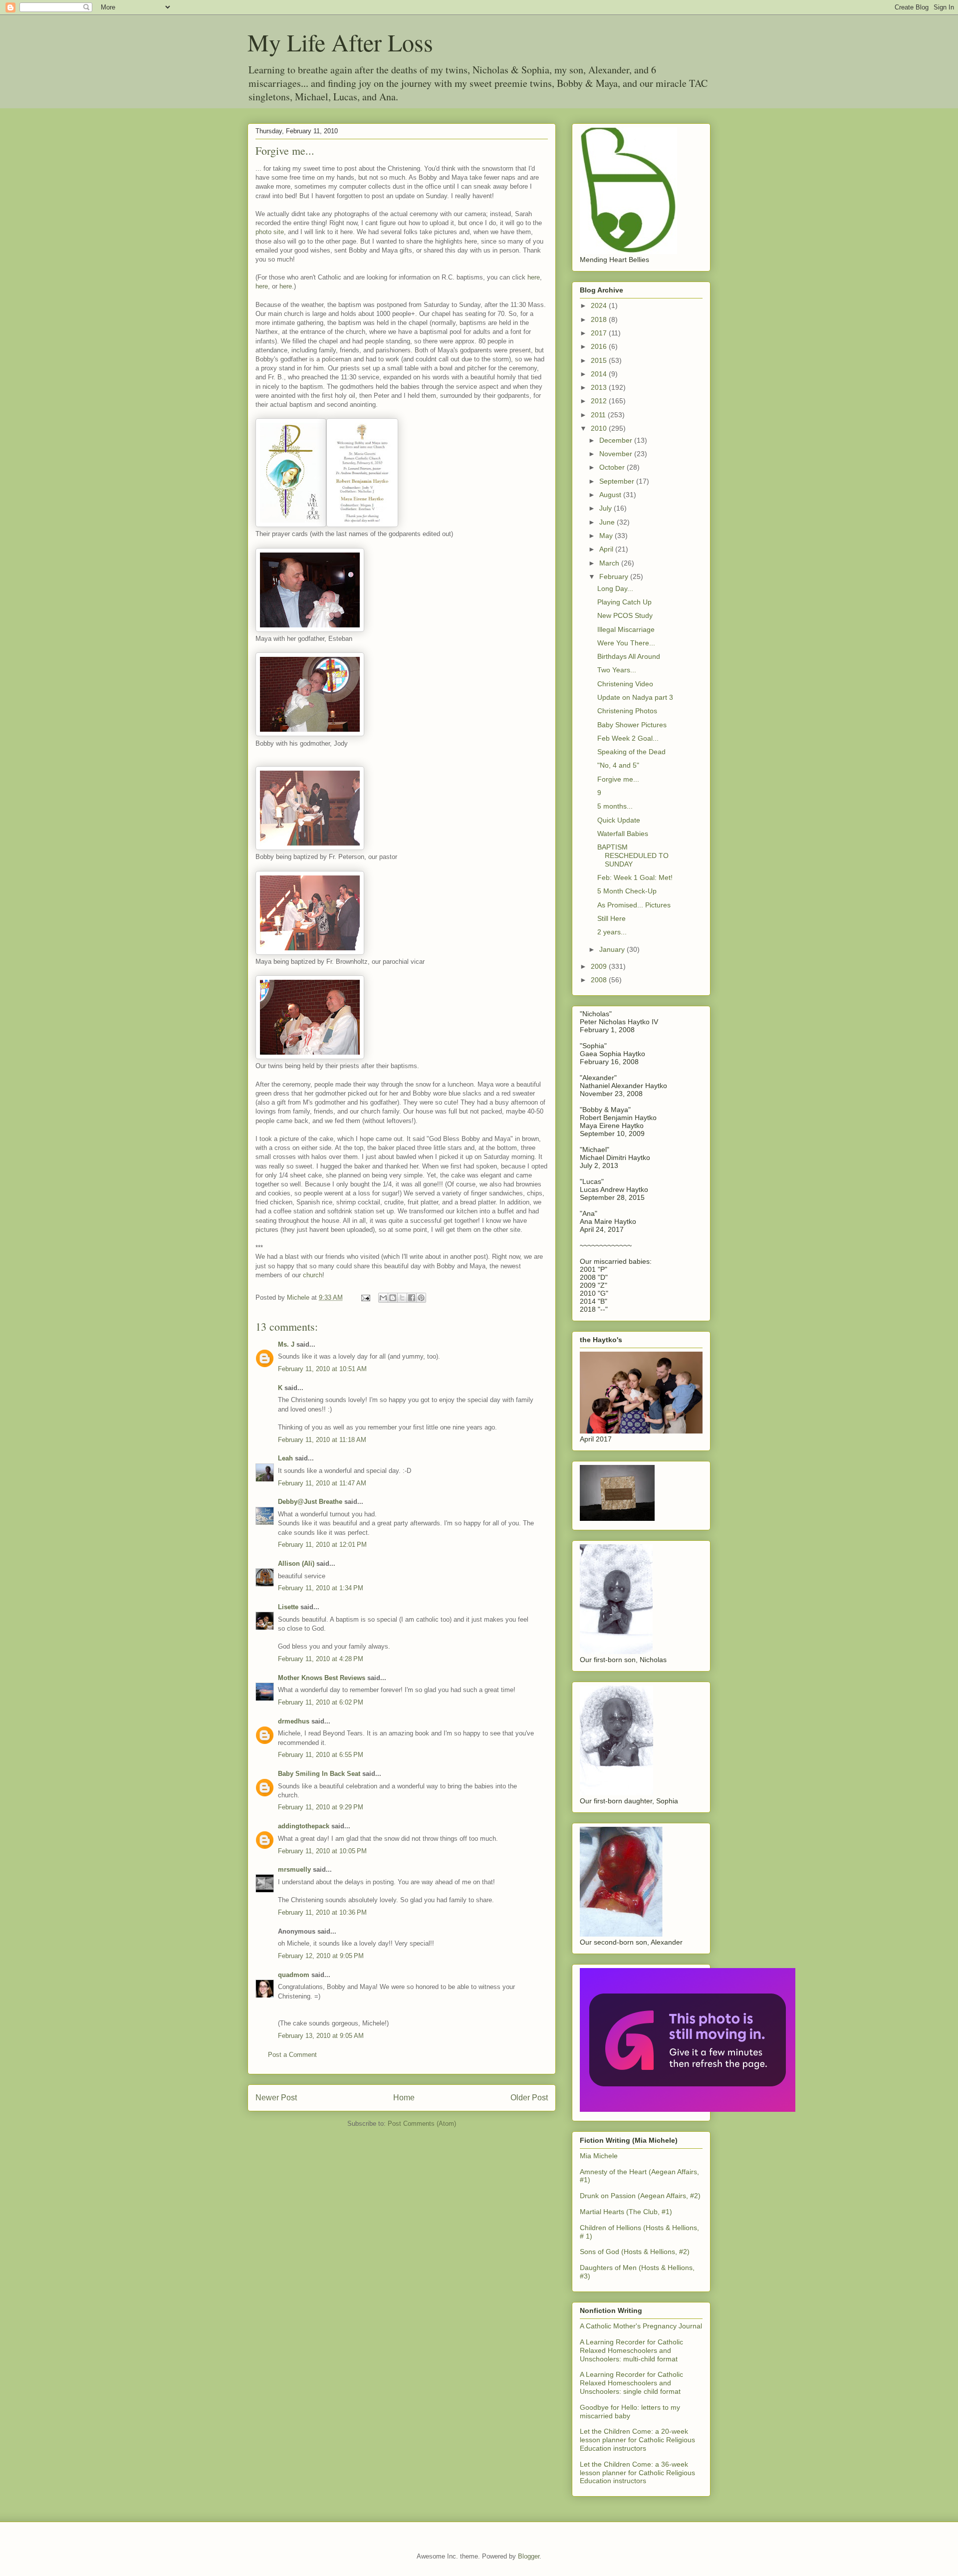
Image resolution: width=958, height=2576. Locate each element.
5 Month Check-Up (627, 891)
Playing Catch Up (624, 602)
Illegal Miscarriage (626, 629)
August (611, 495)
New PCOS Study (625, 615)
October (613, 467)
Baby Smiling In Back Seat (319, 1774)
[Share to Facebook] (412, 1298)
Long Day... (615, 588)
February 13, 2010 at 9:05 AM (321, 2036)
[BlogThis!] (393, 1298)
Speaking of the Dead (631, 752)
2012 (600, 401)
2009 (600, 966)
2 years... (612, 932)
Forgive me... (618, 779)
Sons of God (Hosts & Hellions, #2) (635, 2252)
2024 (600, 305)
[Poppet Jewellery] (688, 2109)
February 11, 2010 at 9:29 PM (321, 1807)
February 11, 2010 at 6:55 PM (321, 1755)
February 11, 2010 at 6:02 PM (321, 1702)
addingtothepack (304, 1826)
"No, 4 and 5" (618, 765)
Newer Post (276, 2098)
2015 (600, 360)
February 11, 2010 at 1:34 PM (321, 1588)
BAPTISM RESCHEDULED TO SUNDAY (633, 856)
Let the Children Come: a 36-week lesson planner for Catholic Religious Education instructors (637, 2473)
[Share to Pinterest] (421, 1298)
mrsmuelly (294, 1869)
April (607, 549)
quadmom (294, 1975)
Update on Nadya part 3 (635, 697)
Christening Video (625, 684)
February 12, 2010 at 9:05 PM (321, 1956)
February (615, 576)
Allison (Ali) (296, 1564)
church (313, 1275)
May (607, 536)
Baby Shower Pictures (632, 725)
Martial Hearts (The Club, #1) (626, 2212)
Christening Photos (627, 711)
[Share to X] (402, 1298)
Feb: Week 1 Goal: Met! (635, 877)
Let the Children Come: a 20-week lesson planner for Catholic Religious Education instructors (637, 2440)
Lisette (288, 1607)
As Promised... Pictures (634, 905)
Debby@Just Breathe (310, 1502)
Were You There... (626, 643)
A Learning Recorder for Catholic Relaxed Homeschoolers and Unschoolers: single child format (631, 2383)
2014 (600, 374)
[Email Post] (365, 1297)
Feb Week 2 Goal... (628, 738)
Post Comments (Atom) (422, 2124)
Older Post (529, 2098)
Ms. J (286, 1344)
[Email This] (383, 1298)
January (613, 949)
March (610, 563)
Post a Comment (292, 2055)
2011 (599, 415)
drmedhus (294, 1721)
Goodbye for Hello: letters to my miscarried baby (630, 2412)
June (608, 522)
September (618, 481)
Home (404, 2098)
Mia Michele (599, 2156)
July (606, 508)
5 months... (615, 806)
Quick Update (619, 820)
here (534, 277)
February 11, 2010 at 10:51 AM (322, 1369)
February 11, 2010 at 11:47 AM (322, 1483)
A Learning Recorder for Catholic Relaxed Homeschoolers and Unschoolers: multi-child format (631, 2350)
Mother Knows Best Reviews (322, 1678)
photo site (270, 232)
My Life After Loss (340, 42)
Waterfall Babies (623, 834)
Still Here (611, 918)
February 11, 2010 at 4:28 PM (321, 1659)
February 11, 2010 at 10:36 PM (322, 1912)
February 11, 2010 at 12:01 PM (322, 1545)
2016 (600, 346)
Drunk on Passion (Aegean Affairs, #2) (640, 2196)
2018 (600, 319)
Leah (285, 1458)
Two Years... (617, 670)
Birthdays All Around (629, 656)
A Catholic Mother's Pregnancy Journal (641, 2326)
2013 (600, 387)
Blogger (529, 2556)
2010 (600, 428)
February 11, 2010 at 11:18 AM (322, 1440)
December (617, 440)
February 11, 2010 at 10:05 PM (322, 1851)
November (617, 454)
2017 (600, 333)
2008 (600, 980)
